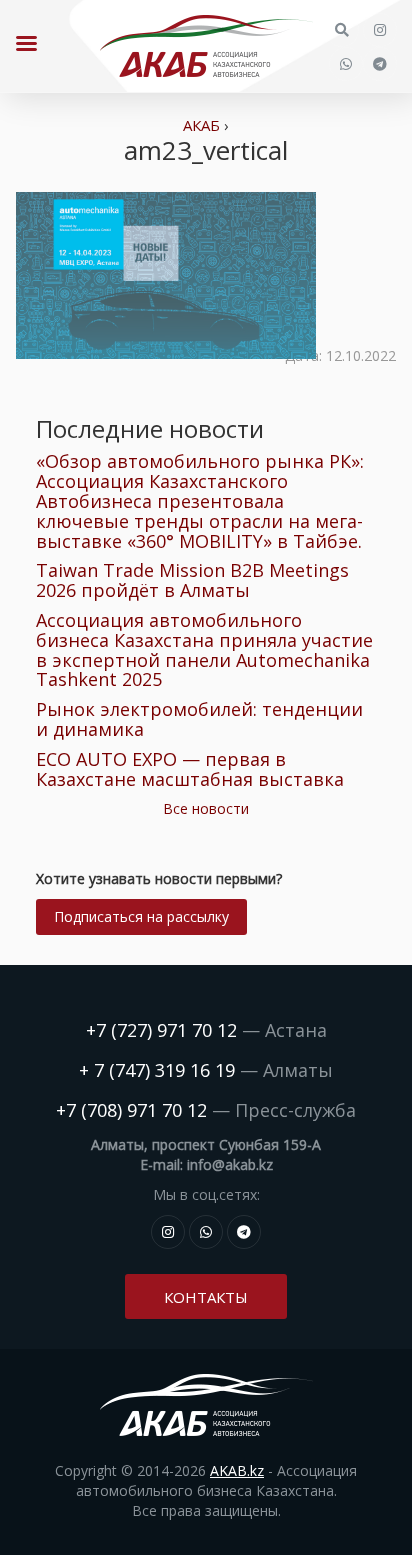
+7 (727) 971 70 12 (161, 1030)
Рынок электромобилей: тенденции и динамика (199, 719)
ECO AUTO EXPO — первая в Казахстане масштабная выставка (190, 769)
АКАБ (201, 125)
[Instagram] (380, 30)
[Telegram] (380, 64)
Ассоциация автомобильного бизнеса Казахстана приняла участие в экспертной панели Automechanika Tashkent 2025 (204, 649)
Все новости (206, 808)
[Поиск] (342, 30)
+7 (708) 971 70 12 (131, 1110)
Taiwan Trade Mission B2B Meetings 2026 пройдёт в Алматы (192, 580)
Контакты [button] (206, 1297)
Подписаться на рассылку (141, 916)
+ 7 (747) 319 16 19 (157, 1070)
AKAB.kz (237, 1470)
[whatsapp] (346, 64)
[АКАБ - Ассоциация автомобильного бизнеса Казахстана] (206, 46)
